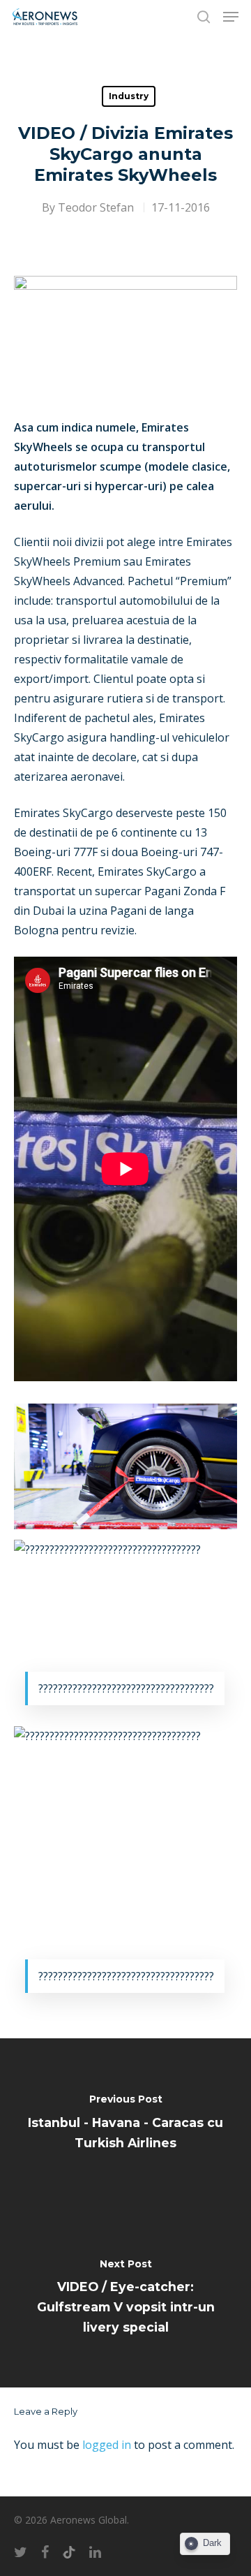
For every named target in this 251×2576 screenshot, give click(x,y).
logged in (107, 2445)
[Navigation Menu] (231, 17)
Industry (129, 96)
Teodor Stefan (96, 207)
